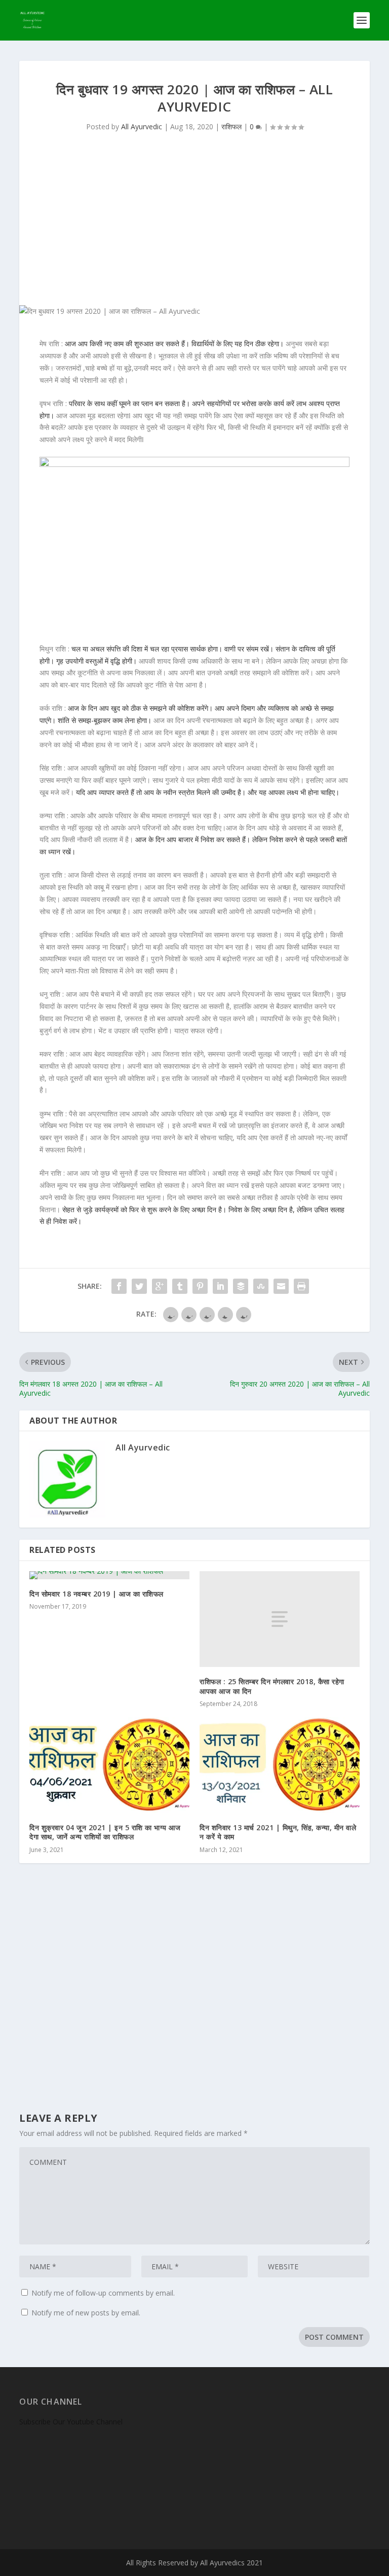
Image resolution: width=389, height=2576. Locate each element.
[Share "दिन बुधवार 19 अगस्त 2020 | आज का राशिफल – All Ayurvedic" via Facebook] (119, 1286)
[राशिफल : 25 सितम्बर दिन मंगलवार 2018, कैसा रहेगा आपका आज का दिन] (280, 1619)
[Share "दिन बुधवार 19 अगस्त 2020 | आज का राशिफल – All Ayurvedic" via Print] (301, 1286)
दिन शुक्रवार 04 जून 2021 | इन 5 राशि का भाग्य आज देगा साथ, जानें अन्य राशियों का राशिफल (105, 1832)
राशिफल (231, 126)
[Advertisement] (195, 229)
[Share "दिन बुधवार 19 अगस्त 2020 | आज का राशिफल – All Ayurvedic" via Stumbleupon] (261, 1286)
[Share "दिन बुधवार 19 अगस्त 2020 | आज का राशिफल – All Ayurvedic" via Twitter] (139, 1286)
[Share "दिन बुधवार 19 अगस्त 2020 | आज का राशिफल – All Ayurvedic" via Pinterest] (200, 1286)
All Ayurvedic (142, 126)
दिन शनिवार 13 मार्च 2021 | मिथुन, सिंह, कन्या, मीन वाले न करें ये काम (278, 1832)
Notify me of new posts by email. (86, 2313)
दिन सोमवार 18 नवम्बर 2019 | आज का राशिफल (96, 1594)
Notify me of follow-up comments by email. (103, 2293)
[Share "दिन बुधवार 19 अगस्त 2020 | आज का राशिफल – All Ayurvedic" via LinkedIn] (220, 1286)
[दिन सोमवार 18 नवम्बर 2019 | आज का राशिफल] (109, 1575)
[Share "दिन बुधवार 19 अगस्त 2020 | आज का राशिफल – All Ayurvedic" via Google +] (160, 1286)
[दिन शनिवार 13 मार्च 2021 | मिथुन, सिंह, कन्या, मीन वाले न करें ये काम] (280, 1765)
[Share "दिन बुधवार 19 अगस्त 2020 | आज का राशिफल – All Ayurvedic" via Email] (281, 1286)
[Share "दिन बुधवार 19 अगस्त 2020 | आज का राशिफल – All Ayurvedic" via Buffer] (241, 1286)
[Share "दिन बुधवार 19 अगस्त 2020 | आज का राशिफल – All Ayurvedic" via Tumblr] (180, 1286)
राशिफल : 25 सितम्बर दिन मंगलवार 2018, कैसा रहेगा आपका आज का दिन (272, 1686)
